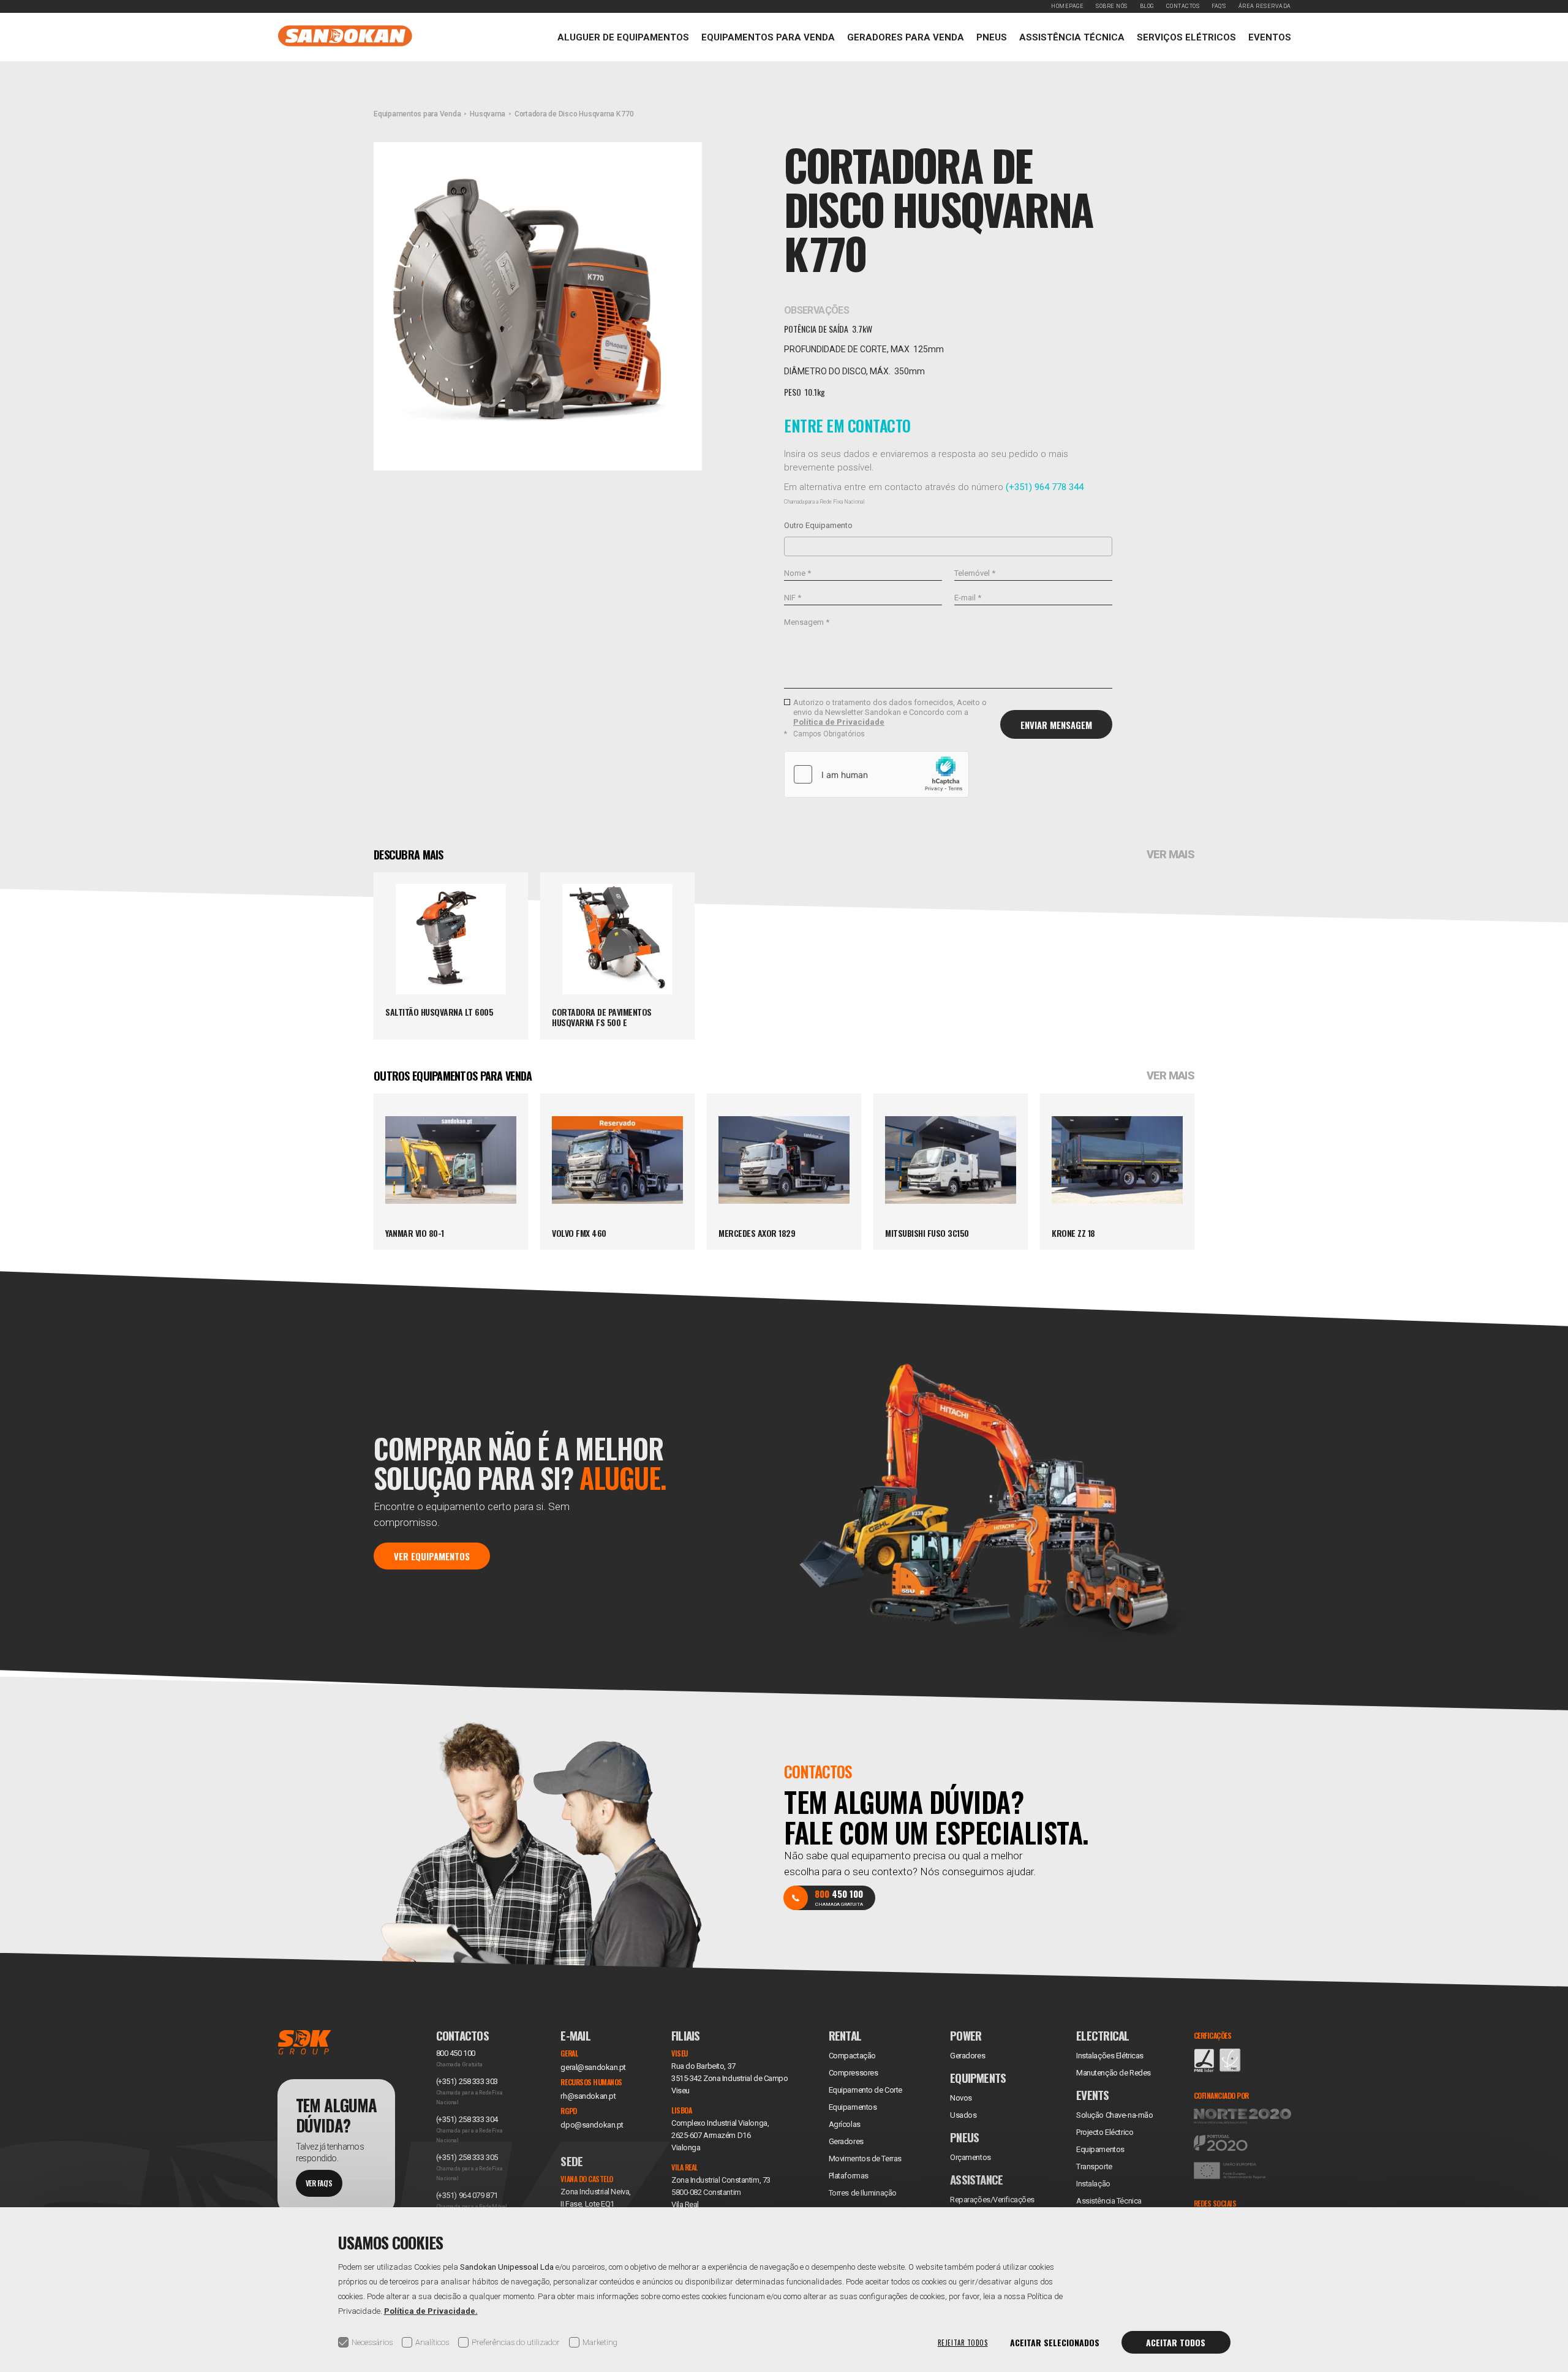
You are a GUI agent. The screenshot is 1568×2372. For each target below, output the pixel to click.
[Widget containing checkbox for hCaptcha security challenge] (876, 774)
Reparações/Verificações (992, 2200)
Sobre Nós (1112, 6)
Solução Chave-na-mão (1114, 2115)
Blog (1147, 6)
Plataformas (849, 2176)
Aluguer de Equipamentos (623, 37)
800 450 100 (456, 2053)
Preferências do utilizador (516, 2342)
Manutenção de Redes (1114, 2073)
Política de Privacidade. (431, 2311)
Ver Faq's (319, 2183)
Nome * (797, 573)
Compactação (852, 2056)
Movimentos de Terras (865, 2159)
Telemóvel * (975, 573)
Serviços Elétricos (1186, 37)
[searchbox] (791, 546)
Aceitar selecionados (1055, 2342)
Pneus (992, 37)
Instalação (1093, 2184)
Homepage (1067, 6)
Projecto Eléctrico (1105, 2132)
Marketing (600, 2342)
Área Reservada (1265, 6)
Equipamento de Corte (865, 2090)
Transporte (1094, 2166)
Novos (961, 2098)
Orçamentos (971, 2157)
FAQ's (1219, 6)
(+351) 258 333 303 (467, 2081)
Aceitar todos (1176, 2342)
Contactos (1183, 6)
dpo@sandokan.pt (592, 2125)
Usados (963, 2115)
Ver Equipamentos (432, 1556)
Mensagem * (807, 622)
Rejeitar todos (963, 2343)
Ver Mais (1170, 855)
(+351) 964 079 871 (467, 2195)
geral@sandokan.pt (593, 2067)
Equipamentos (1100, 2149)
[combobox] (948, 546)
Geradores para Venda (906, 37)
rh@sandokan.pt (588, 2096)
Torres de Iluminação (863, 2193)
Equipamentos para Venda (768, 37)
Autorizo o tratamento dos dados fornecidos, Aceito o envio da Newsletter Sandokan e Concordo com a (890, 712)
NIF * (793, 598)
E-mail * (968, 598)
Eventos (1270, 37)
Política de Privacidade (839, 722)
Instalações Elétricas (1110, 2056)
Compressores (854, 2073)
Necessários (372, 2342)
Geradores (846, 2141)
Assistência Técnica (1072, 37)
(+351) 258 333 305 (467, 2157)
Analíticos (432, 2342)
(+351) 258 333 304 (467, 2119)
